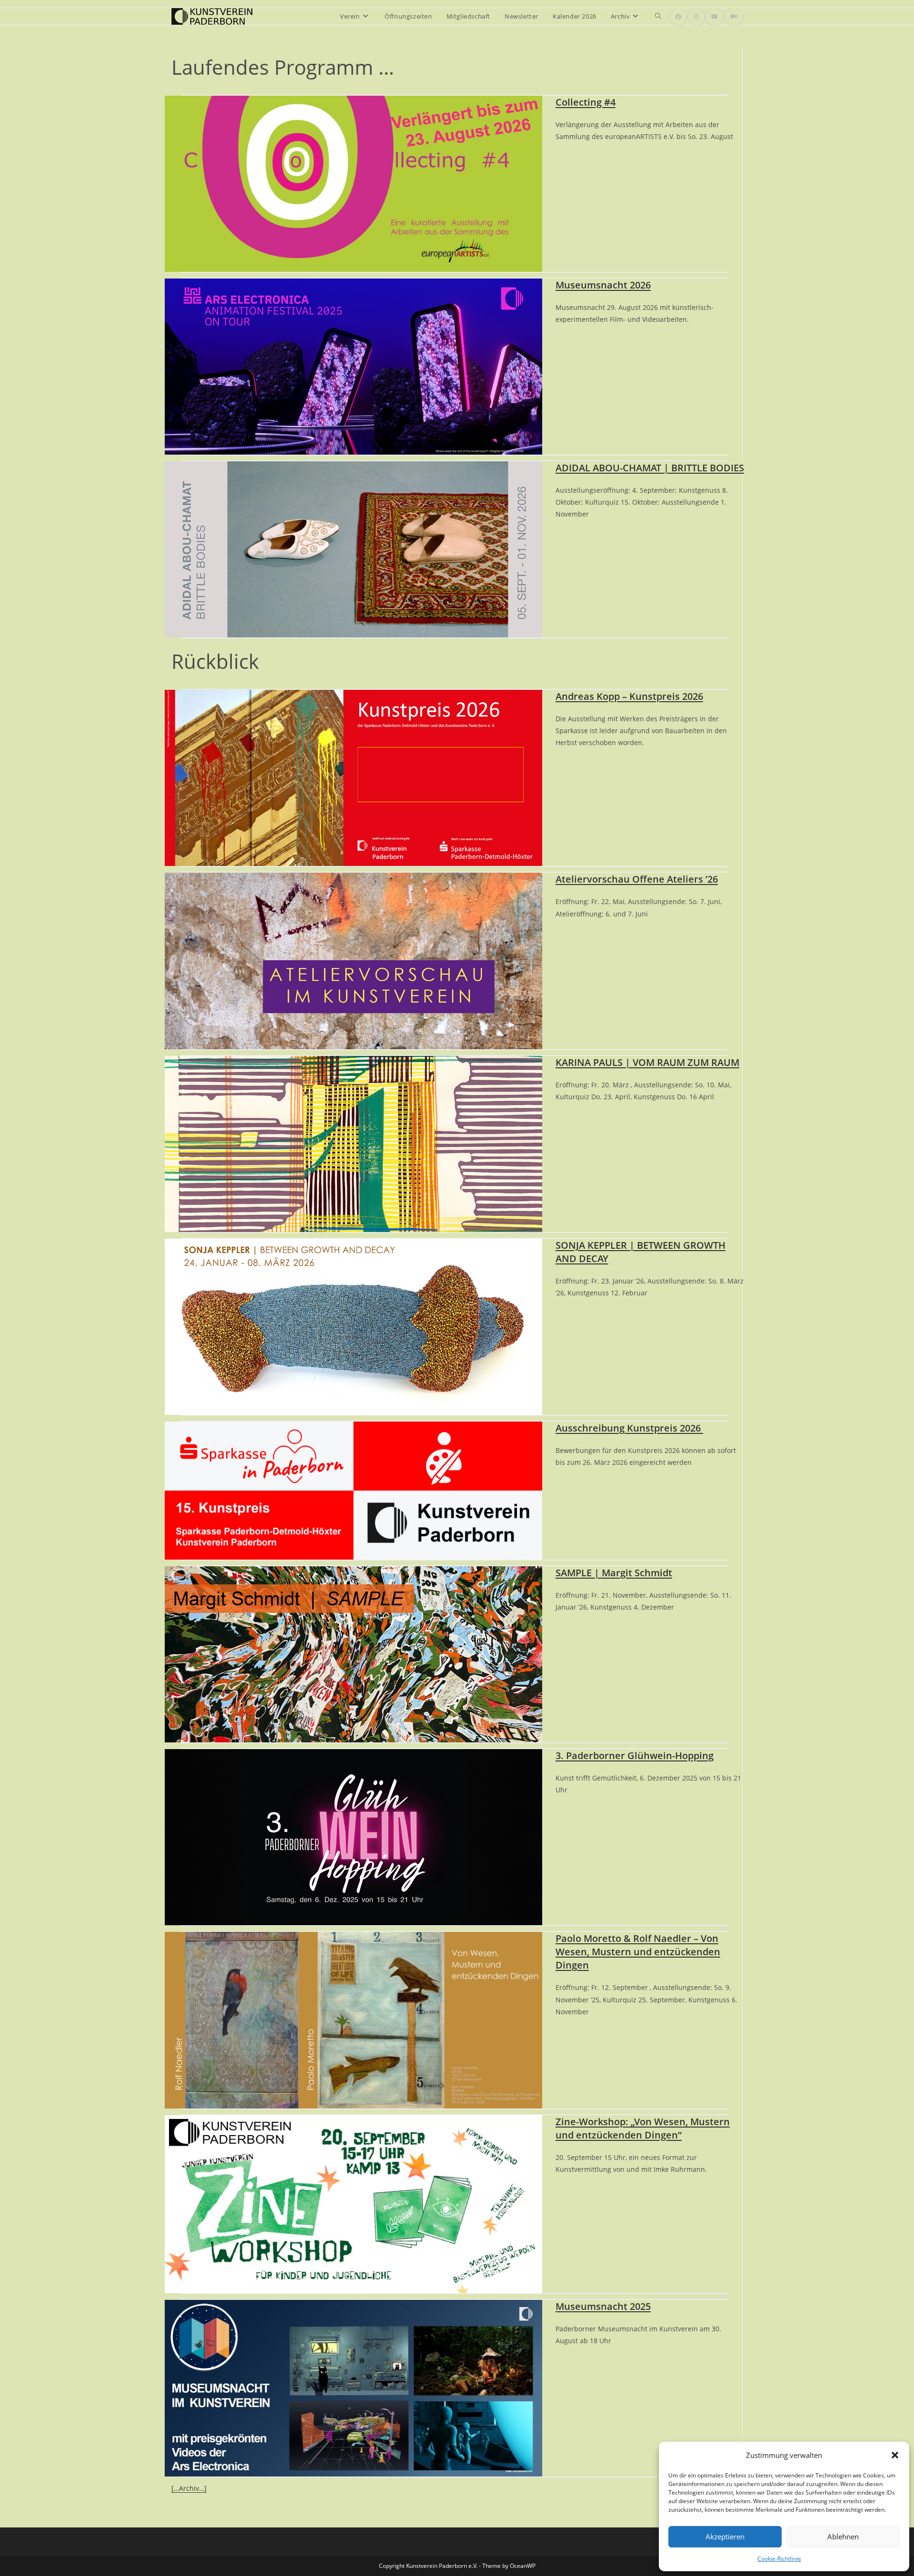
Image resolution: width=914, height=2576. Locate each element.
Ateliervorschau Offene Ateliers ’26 (637, 879)
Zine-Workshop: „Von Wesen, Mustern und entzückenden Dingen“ (643, 2128)
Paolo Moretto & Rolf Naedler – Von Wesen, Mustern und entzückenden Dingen (638, 1952)
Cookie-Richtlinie (779, 2559)
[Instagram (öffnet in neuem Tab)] (696, 17)
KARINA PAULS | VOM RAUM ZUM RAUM (647, 1062)
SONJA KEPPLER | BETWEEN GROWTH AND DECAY (641, 1252)
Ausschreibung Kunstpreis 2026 (629, 1428)
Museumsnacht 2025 (603, 2306)
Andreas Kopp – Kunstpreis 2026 (629, 696)
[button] (895, 2455)
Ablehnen (843, 2536)
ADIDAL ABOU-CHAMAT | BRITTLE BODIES (650, 468)
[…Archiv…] (189, 2488)
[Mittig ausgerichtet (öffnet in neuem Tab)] (734, 17)
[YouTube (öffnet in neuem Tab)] (715, 17)
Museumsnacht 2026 (603, 285)
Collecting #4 (586, 102)
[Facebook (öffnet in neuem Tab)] (678, 17)
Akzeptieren (725, 2536)
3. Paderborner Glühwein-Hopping (635, 1755)
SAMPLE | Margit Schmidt (614, 1573)
